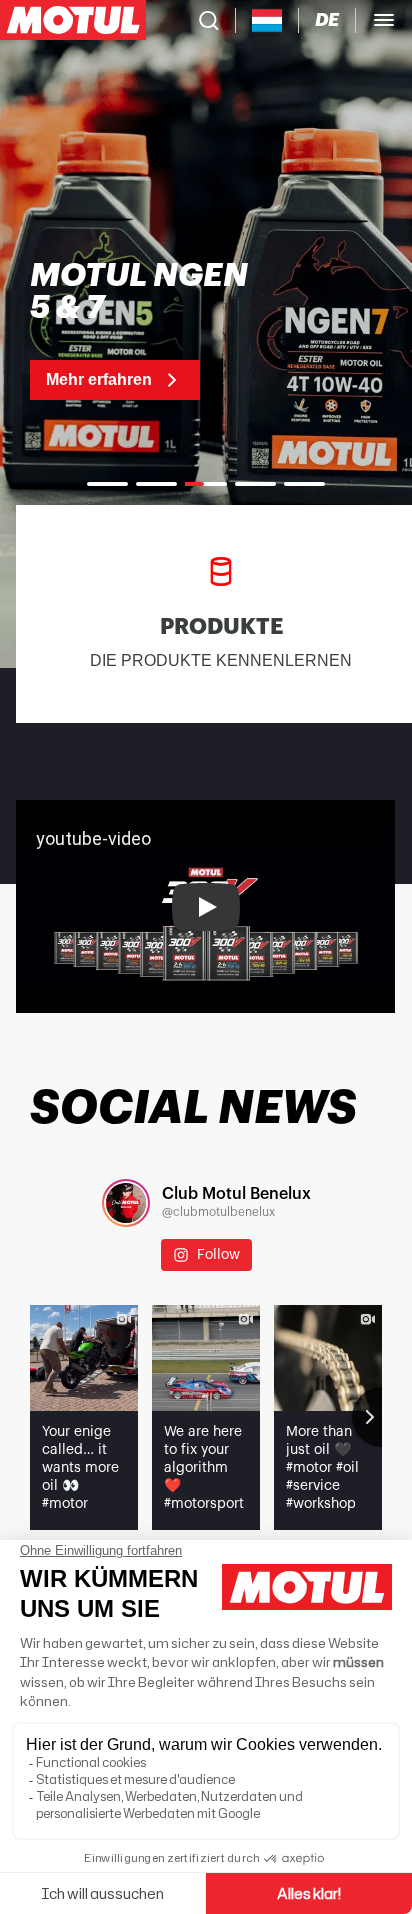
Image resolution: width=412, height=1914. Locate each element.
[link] (149, 330)
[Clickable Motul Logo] (73, 20)
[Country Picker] (267, 20)
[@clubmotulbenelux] (126, 1203)
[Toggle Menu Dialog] (384, 20)
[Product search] (209, 20)
